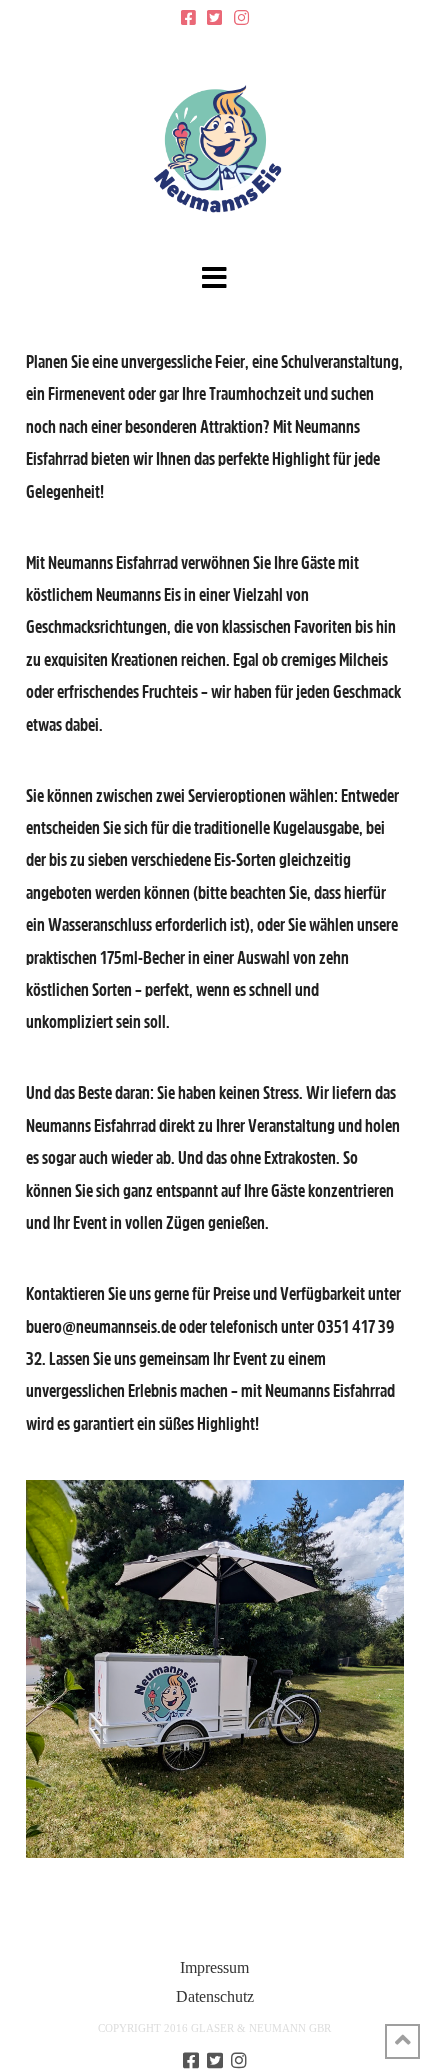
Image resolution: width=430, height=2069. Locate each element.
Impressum (214, 1967)
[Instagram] (241, 17)
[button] (214, 278)
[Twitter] (214, 17)
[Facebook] (188, 17)
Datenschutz (215, 1996)
